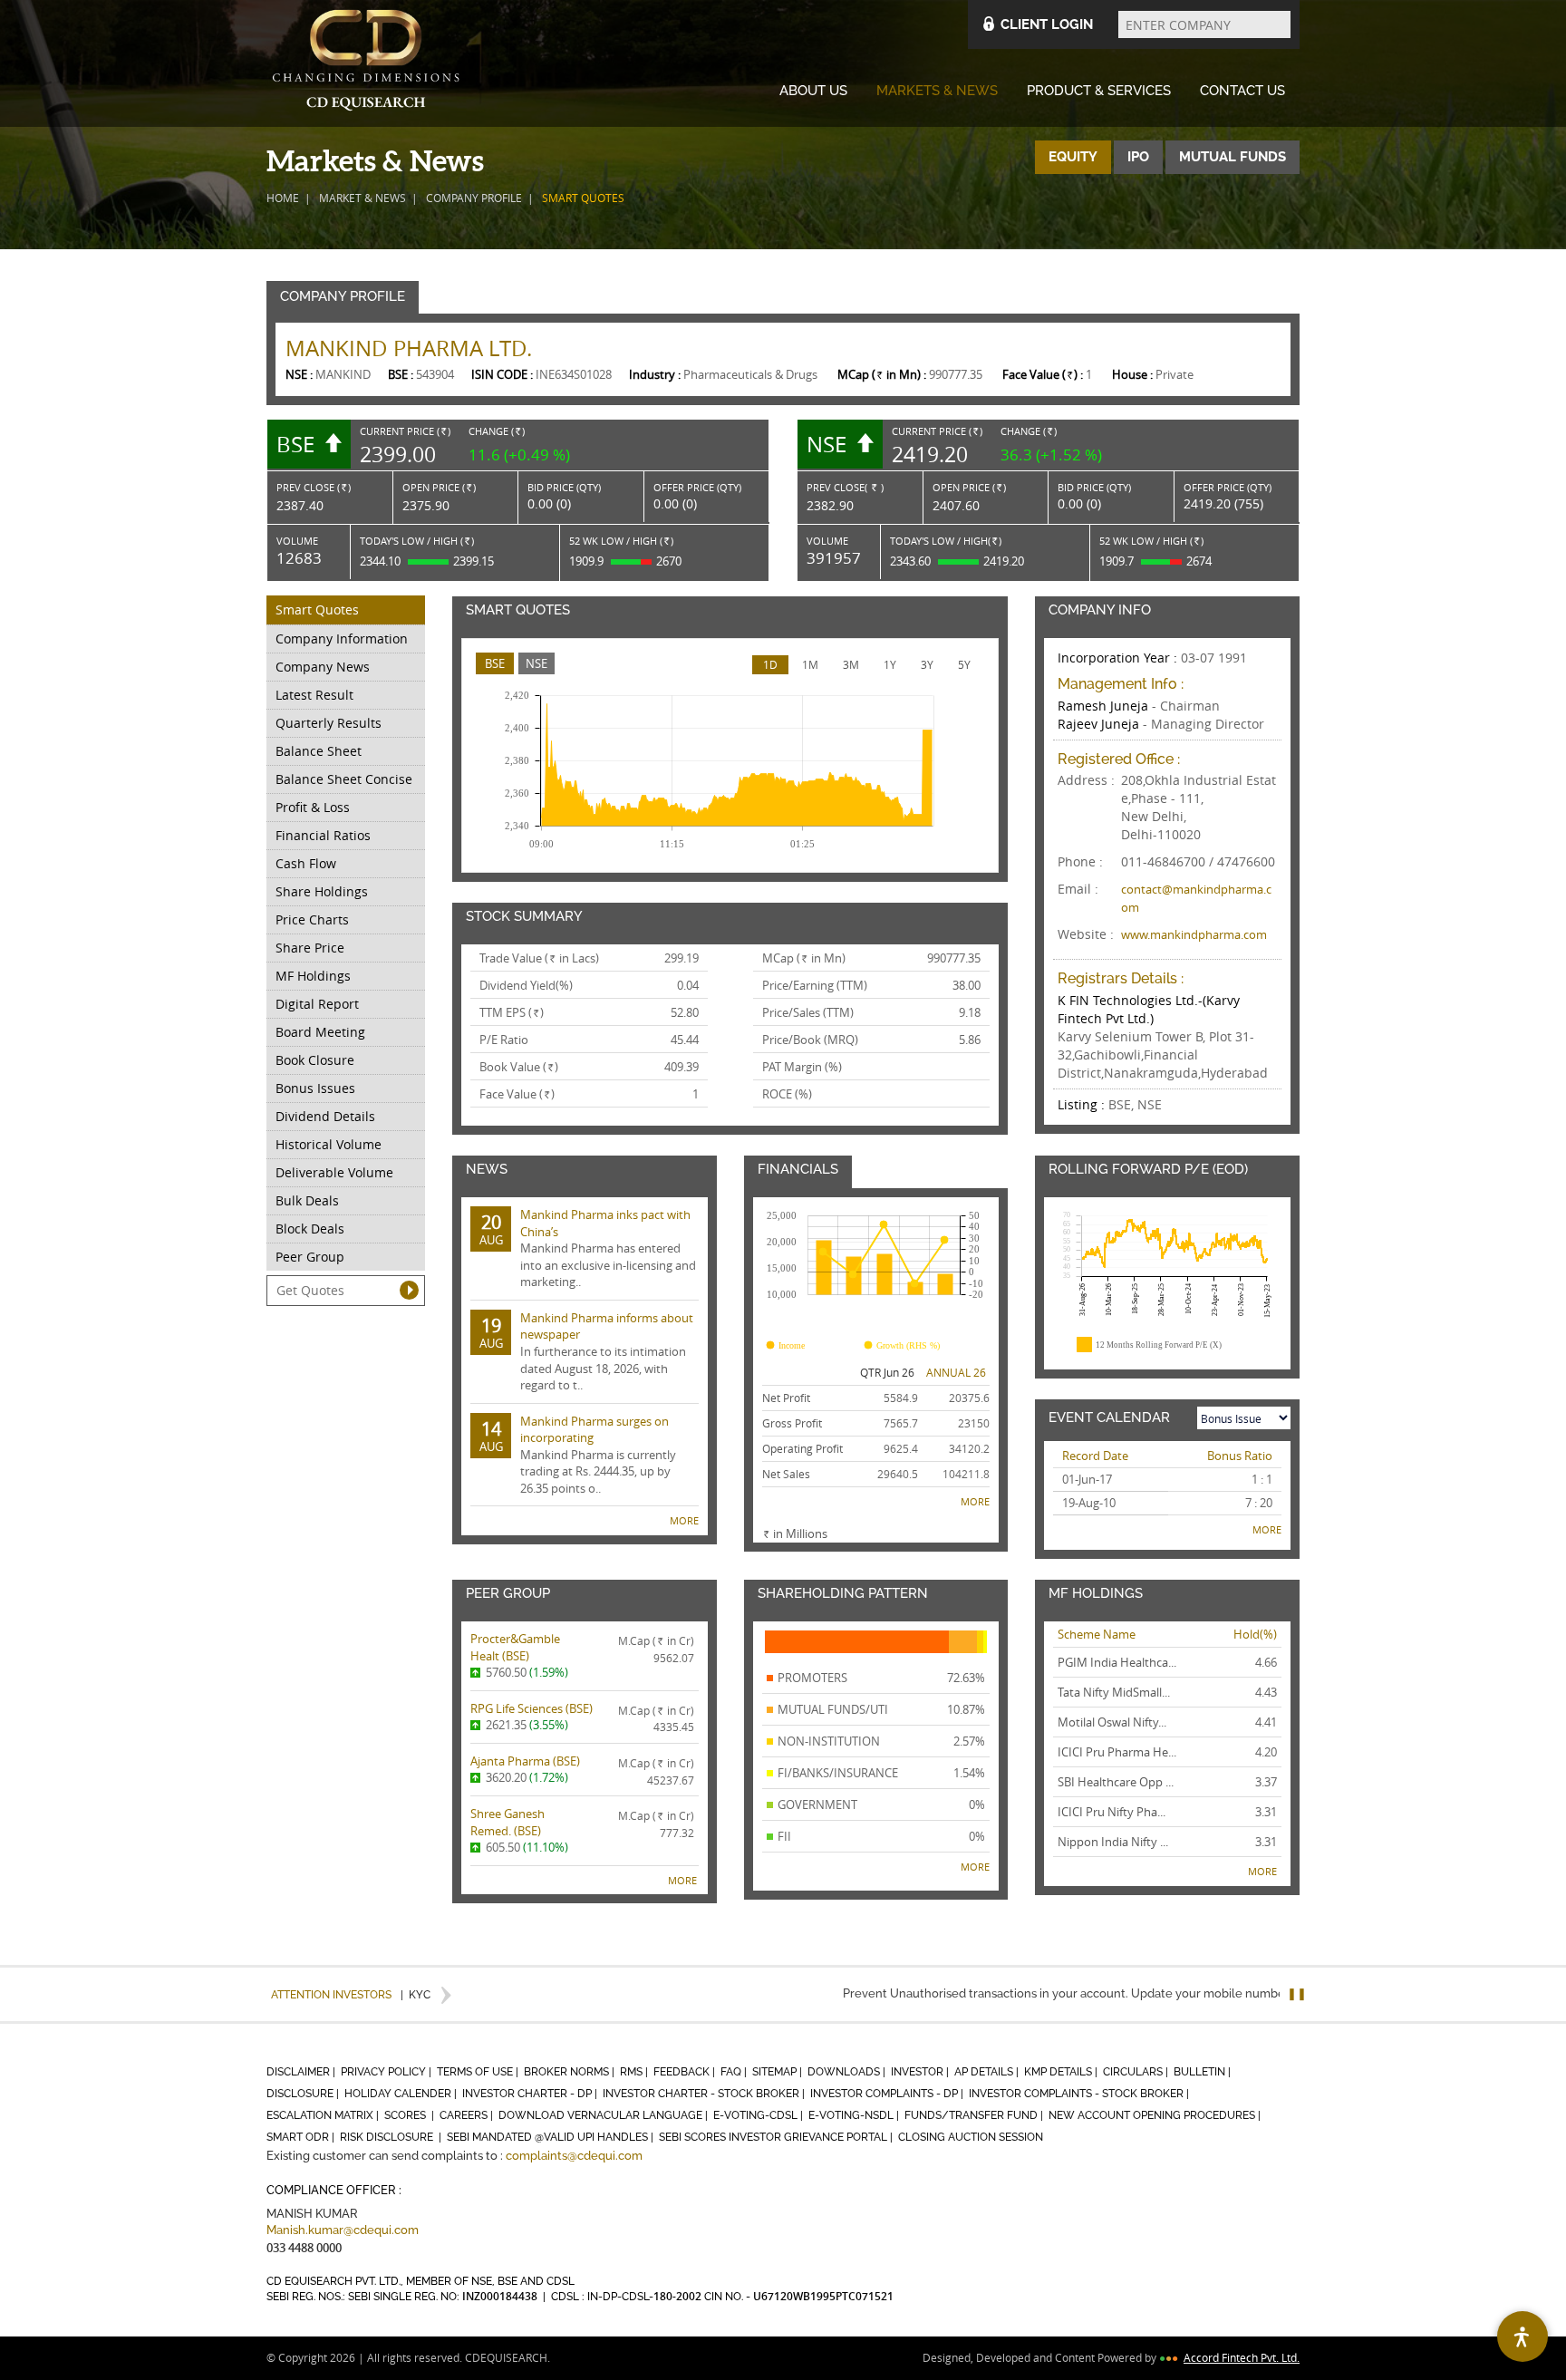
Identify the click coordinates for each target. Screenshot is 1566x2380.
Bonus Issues (315, 1088)
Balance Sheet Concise (344, 779)
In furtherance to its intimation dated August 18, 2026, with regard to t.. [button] (587, 1351)
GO (409, 1290)
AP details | (988, 2072)
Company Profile (474, 198)
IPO (1138, 157)
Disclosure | (304, 2094)
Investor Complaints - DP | (888, 2094)
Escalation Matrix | (324, 2115)
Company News (323, 667)
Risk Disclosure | (392, 2137)
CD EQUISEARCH (366, 63)
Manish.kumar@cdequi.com (343, 2230)
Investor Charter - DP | (531, 2094)
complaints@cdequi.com (574, 2156)
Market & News (362, 198)
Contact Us (1242, 91)
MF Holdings (313, 976)
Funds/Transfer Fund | (975, 2115)
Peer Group (310, 1257)
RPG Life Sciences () (532, 1708)
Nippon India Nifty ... (1113, 1842)
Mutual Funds (1232, 157)
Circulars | (1137, 2072)
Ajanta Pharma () (525, 1761)
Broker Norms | (570, 2072)
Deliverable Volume (334, 1172)
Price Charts (312, 919)
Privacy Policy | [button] (387, 2072)
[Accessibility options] (1522, 2336)
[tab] (495, 664)
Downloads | (848, 2072)
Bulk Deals (307, 1200)
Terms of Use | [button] (479, 2072)
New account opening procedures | (1156, 2115)
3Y (927, 664)
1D (770, 664)
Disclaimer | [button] (302, 2072)
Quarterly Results (329, 723)
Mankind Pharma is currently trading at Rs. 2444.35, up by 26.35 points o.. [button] (578, 1455)
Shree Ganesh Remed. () (507, 1822)
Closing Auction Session (971, 2137)
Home (283, 198)
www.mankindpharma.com (1194, 934)
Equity (1073, 157)
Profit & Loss (313, 807)
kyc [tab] (416, 1995)
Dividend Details (325, 1116)
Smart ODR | (302, 2137)
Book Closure (315, 1060)
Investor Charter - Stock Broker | (705, 2094)
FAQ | (735, 2072)
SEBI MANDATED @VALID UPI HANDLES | (551, 2137)
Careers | (468, 2115)
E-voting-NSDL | (855, 2115)
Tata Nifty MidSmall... (1114, 1692)
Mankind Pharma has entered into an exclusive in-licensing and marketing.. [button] (588, 1248)
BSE (495, 663)
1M (810, 664)
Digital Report (317, 1004)
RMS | (635, 2072)
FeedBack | (686, 2072)
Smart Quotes (317, 610)
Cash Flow (306, 863)
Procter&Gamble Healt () (515, 1647)
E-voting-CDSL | (759, 2115)
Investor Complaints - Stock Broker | (1080, 2094)
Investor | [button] (921, 2072)
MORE (684, 1520)
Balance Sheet (319, 751)
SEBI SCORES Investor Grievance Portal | (777, 2137)
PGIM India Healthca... (1117, 1662)
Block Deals (310, 1229)
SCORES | (411, 2115)
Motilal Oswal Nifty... (1112, 1722)
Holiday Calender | (402, 2094)
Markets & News (937, 91)
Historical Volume (329, 1144)
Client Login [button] (1047, 24)
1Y (890, 664)
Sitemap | (778, 2072)
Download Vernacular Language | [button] (604, 2115)
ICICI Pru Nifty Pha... (1112, 1812)
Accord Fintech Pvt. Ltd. (1242, 2357)
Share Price (310, 948)
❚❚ (1297, 1993)
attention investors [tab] (331, 1995)
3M (851, 664)
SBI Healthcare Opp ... (1116, 1782)
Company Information (342, 639)
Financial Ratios (323, 835)
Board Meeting (320, 1032)
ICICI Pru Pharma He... (1117, 1752)
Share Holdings (322, 891)
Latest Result (314, 695)
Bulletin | (1203, 2072)
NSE (536, 663)
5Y (964, 664)
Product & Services (1099, 91)
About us (813, 91)
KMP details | (1062, 2072)
